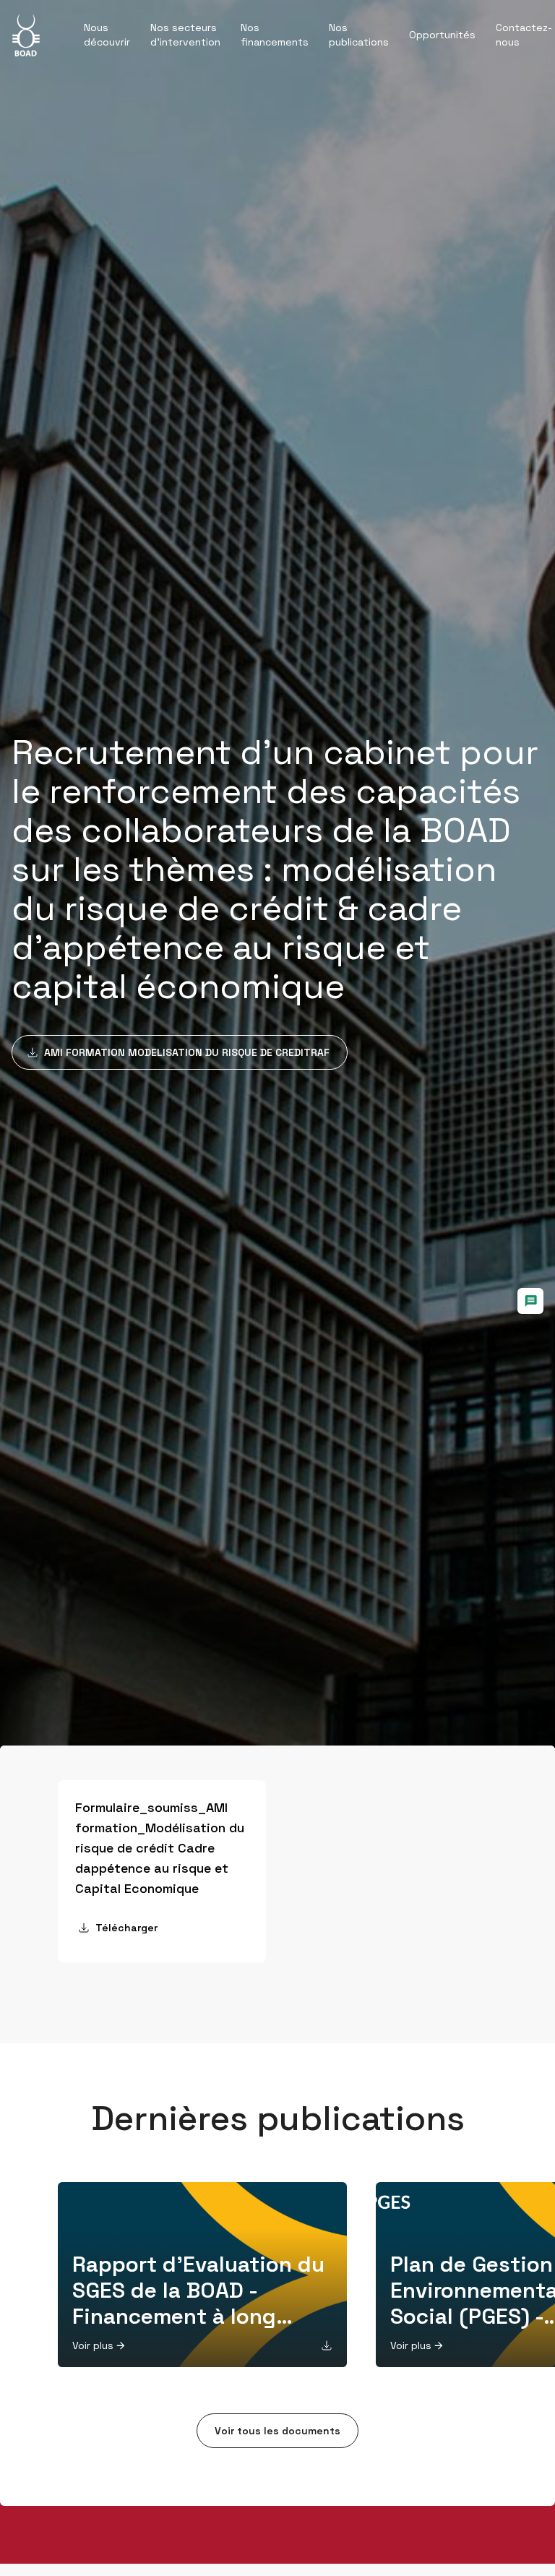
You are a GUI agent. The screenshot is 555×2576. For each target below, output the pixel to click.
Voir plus (93, 2345)
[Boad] (26, 35)
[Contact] (530, 1301)
